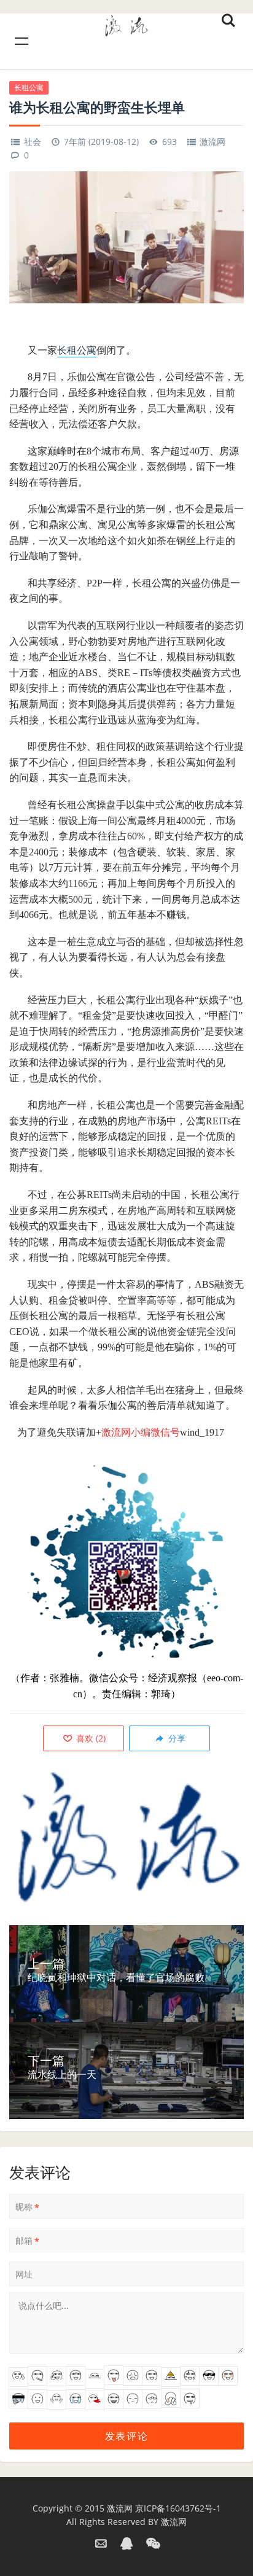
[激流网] (126, 24)
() (90, 1738)
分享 (176, 1738)
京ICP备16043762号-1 (178, 2508)
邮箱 (27, 2241)
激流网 (212, 142)
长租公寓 (29, 88)
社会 (33, 142)
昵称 (27, 2207)
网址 (24, 2274)
